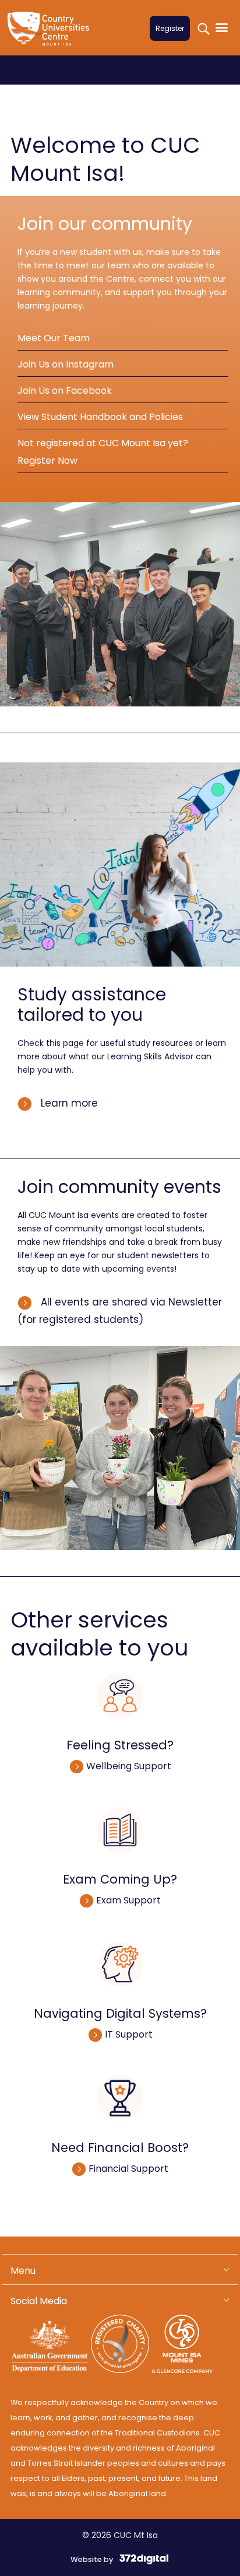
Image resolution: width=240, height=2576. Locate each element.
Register (170, 28)
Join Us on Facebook (65, 391)
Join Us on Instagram (66, 364)
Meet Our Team (54, 338)
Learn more (68, 1103)
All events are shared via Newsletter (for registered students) (120, 1311)
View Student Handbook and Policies (100, 417)
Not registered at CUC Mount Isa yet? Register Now (103, 452)
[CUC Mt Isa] (51, 36)
